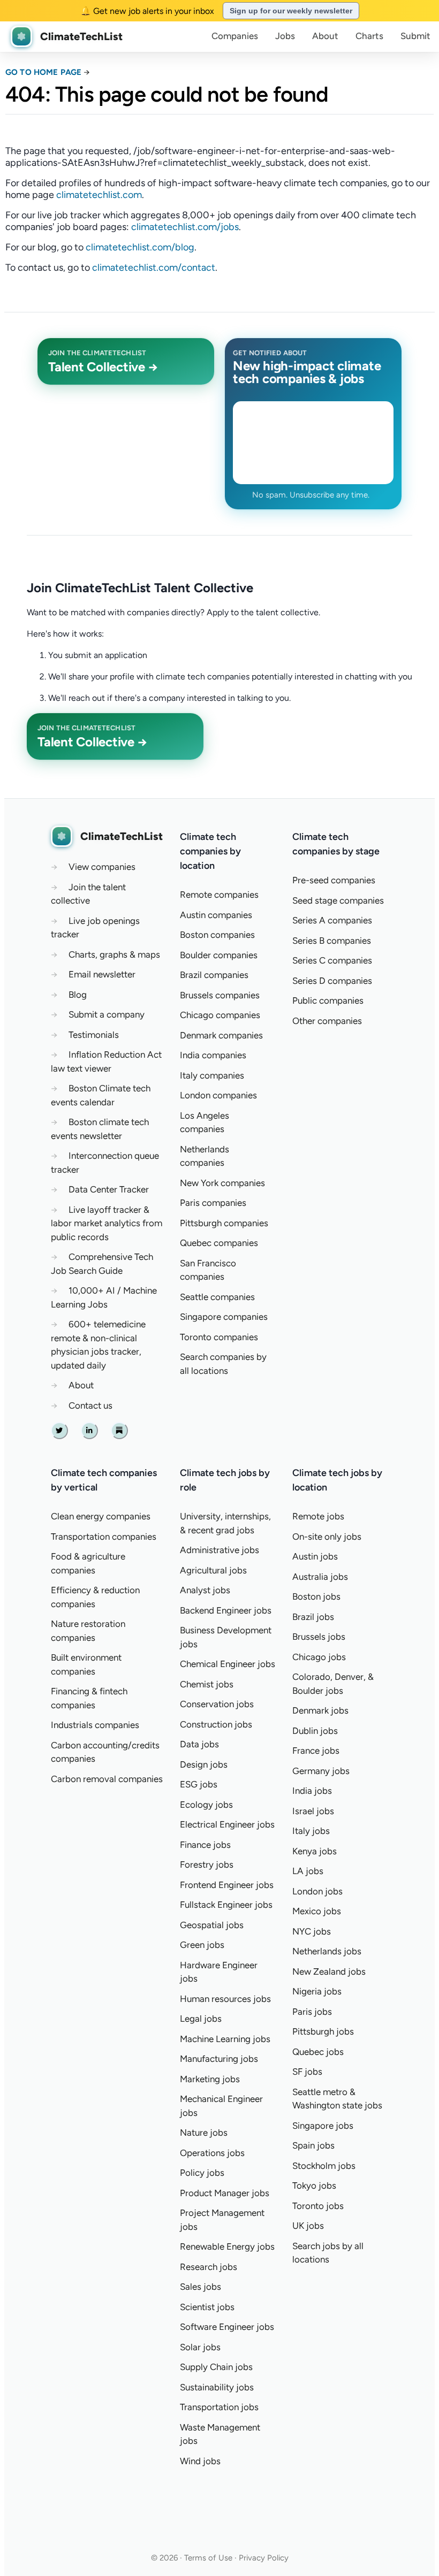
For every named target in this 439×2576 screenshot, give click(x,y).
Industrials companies (95, 1725)
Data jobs (199, 1744)
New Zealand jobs (329, 1971)
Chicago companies (220, 1015)
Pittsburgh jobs (323, 2031)
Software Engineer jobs (227, 2327)
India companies (213, 1055)
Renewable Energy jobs (227, 2246)
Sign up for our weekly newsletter (291, 11)
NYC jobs (312, 1931)
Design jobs (204, 1764)
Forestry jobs (207, 1864)
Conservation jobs (217, 1704)
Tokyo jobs (314, 2185)
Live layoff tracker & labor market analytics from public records (107, 1223)
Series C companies (332, 960)
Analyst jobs (205, 1590)
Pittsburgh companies (224, 1223)
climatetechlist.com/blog (140, 247)
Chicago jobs (319, 1657)
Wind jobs (200, 2461)
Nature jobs (204, 2132)
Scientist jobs (207, 2307)
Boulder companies (219, 955)
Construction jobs (216, 1724)
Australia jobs (320, 1577)
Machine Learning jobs (225, 2039)
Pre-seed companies (334, 880)
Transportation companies (104, 1537)
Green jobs (202, 1945)
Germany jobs (321, 1771)
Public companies (328, 1000)
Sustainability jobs (217, 2387)
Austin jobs (315, 1556)
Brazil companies (214, 975)
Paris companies (213, 1203)
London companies (218, 1095)
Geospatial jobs (212, 1925)
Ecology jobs (206, 1805)
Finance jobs (205, 1845)
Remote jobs (318, 1516)
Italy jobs (311, 1831)
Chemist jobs (207, 1684)
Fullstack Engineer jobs (226, 1905)
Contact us (90, 1405)
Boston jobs (316, 1596)
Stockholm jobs (324, 2166)
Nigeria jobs (317, 1991)
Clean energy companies (101, 1516)
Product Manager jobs (225, 2193)
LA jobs (308, 1871)
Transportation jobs (219, 2407)
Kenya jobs (315, 1851)
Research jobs (209, 2267)
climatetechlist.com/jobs (185, 227)
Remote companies (219, 895)
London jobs (317, 1891)
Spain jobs (313, 2145)
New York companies (222, 1183)
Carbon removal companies (107, 1779)
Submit (415, 36)
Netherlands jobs (327, 1951)
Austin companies (216, 915)
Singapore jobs (323, 2126)
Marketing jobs (210, 2079)
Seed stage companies (338, 900)
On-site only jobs (327, 1537)
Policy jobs (202, 2173)
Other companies (327, 1021)
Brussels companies (220, 995)
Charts (369, 36)
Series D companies (332, 981)
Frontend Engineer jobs (227, 1885)
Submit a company (107, 1014)
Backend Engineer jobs (226, 1610)
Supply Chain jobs (216, 2367)
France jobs (316, 1751)
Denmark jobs (320, 1710)
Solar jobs (200, 2347)
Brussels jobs (319, 1637)
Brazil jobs (313, 1617)
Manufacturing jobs (219, 2059)
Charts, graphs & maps (114, 954)
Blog (78, 995)
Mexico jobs (317, 1911)
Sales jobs (200, 2287)
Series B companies (332, 941)
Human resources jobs (225, 1999)
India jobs (312, 1791)
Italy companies (212, 1075)
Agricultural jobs (213, 1570)
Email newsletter (102, 974)
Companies (235, 36)
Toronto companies (219, 1337)
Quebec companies (219, 1243)
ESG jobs (199, 1784)
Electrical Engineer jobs (227, 1824)
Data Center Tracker (109, 1189)
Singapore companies (224, 1317)
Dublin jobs (315, 1731)
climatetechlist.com (99, 195)
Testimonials (94, 1035)
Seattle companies (217, 1297)
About (325, 36)
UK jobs (308, 2226)
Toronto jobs (318, 2206)
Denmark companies (221, 1035)
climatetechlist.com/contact (154, 267)
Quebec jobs (318, 2052)
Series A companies (332, 920)
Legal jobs (201, 2019)
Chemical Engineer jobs (228, 1664)
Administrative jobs (219, 1550)
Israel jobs (313, 1811)
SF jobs (307, 2071)
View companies (102, 867)
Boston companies (217, 935)
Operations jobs (212, 2153)
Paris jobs (312, 2012)
